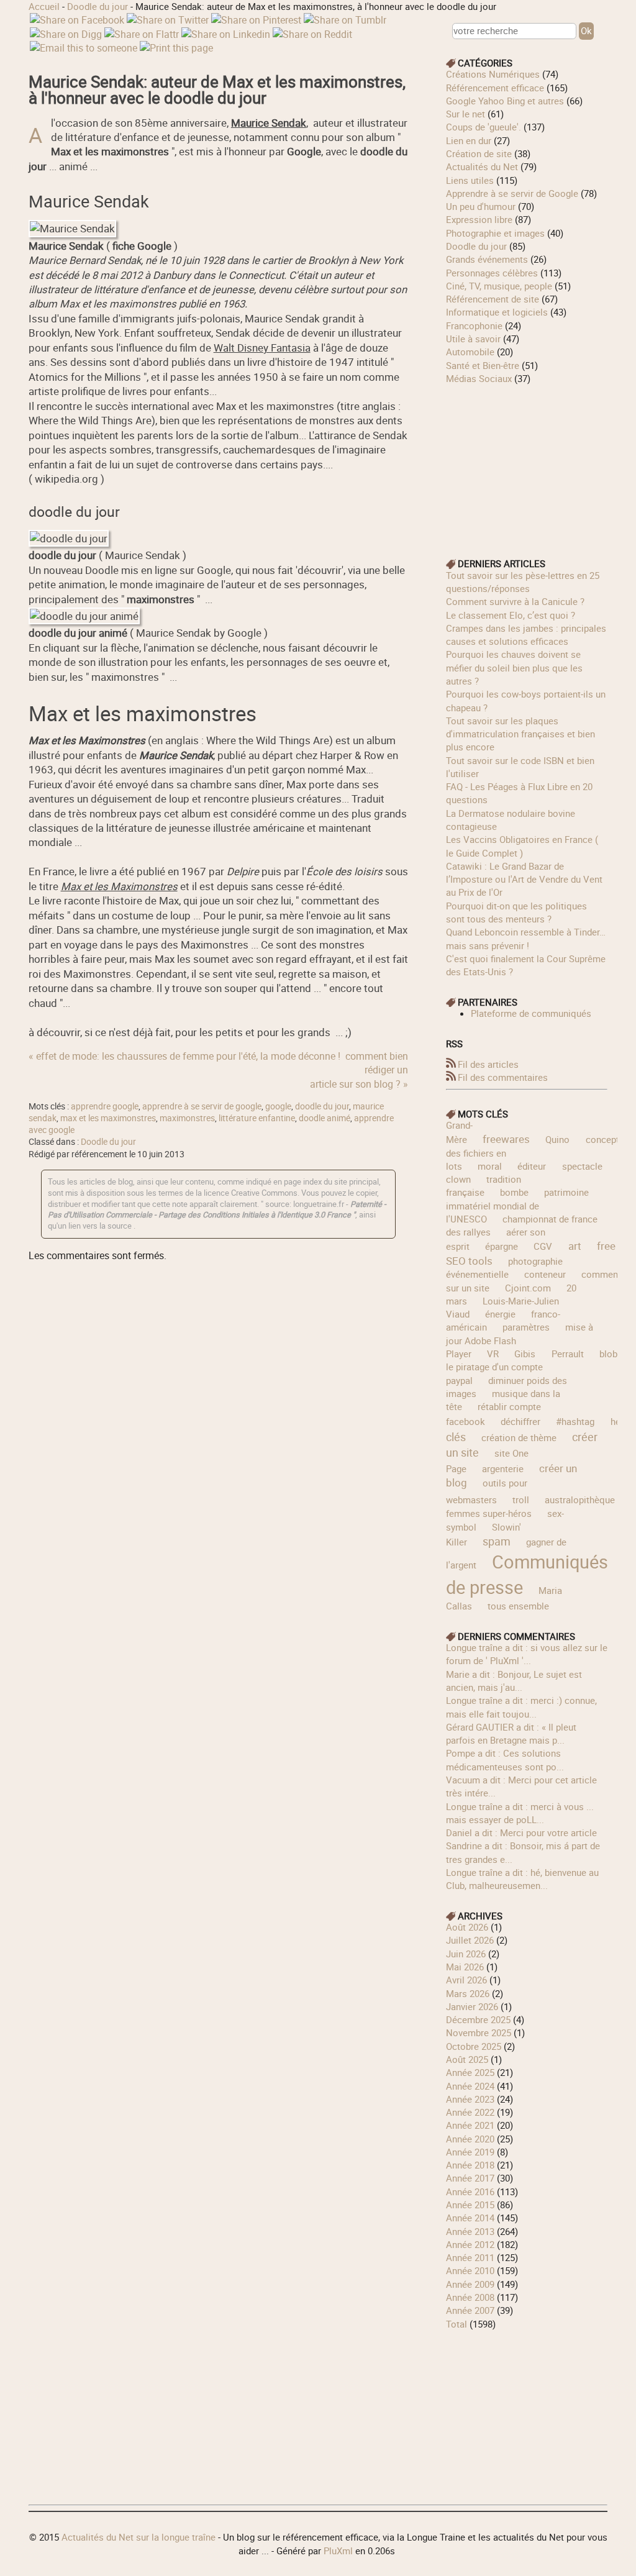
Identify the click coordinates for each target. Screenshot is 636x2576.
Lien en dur (469, 140)
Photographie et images (495, 233)
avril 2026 (466, 1980)
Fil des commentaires (503, 1077)
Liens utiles (470, 180)
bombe (514, 1192)
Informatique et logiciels (497, 312)
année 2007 (470, 2310)
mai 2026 (465, 1967)
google (278, 1106)
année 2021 (470, 2125)
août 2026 (467, 1927)
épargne (502, 1246)
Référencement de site (493, 299)
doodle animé (325, 1118)
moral (490, 1166)
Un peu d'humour (481, 206)
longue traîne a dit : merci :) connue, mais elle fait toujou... (521, 1707)
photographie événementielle (504, 1268)
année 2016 (470, 2191)
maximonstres (187, 1118)
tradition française (484, 1186)
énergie (500, 1314)
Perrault (568, 1354)
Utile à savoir (473, 339)
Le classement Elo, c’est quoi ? (511, 615)
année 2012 (470, 2244)
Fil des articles (488, 1064)
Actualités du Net (482, 166)
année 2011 (470, 2257)
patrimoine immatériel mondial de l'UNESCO (517, 1205)
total (458, 2324)
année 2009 (470, 2284)
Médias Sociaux (479, 378)
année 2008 (470, 2297)
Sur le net (466, 114)
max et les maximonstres (108, 1118)
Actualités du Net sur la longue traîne (139, 2537)
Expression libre (479, 219)
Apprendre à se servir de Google (512, 193)
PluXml (338, 2551)
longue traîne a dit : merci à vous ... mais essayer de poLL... (520, 1813)
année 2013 (470, 2231)
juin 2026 (466, 1954)
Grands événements (487, 259)
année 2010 (470, 2270)
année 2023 (470, 2099)
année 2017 (470, 2178)
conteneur (545, 1274)
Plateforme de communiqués (531, 1013)
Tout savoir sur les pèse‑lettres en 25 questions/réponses (523, 582)
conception (609, 1139)
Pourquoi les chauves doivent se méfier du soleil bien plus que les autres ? (514, 667)
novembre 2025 (479, 2032)
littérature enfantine (257, 1118)
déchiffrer (520, 1421)
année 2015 (470, 2205)
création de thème (519, 1437)
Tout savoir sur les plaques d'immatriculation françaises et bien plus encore (520, 734)
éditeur (532, 1166)
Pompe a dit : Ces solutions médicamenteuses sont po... (505, 1759)
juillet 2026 (470, 1940)
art (575, 1246)
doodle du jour (322, 1106)
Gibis (525, 1354)
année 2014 (470, 2218)
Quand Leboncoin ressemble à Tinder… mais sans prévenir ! (526, 938)
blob (608, 1354)
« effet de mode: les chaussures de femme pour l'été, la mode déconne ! (184, 1056)
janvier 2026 (472, 2006)
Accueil (44, 6)
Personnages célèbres (492, 273)
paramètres (526, 1327)
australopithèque (580, 1500)
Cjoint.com (528, 1288)
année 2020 (470, 2139)
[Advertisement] (527, 463)
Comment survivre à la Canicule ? (515, 601)
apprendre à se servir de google (202, 1106)
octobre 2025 (474, 2046)
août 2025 (467, 2059)
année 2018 (470, 2165)
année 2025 (470, 2072)
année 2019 (470, 2152)
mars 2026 (468, 1993)
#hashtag (575, 1421)
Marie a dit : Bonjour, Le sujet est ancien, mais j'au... (514, 1681)
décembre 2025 (478, 2019)
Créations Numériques (493, 74)
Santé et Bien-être (483, 365)
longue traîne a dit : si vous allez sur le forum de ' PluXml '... (527, 1654)
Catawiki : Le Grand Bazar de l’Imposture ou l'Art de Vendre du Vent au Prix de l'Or (524, 879)
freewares (506, 1139)
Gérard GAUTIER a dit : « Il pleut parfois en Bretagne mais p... (511, 1733)
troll (521, 1500)
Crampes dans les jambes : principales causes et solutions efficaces (526, 635)
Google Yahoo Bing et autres (505, 101)
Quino (557, 1139)
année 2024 (470, 2086)
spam (497, 1541)
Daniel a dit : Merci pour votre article (521, 1832)
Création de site (479, 153)
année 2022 (470, 2112)
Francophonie (474, 325)
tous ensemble (518, 1606)
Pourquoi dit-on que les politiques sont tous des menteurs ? (516, 912)
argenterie (503, 1468)
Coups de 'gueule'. (484, 127)
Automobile (470, 352)
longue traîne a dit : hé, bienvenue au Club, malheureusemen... (522, 1879)
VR (493, 1354)
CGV (543, 1246)
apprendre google (105, 1106)
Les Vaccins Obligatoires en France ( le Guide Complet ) (522, 846)
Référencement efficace (495, 88)
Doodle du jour (98, 6)
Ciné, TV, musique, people (499, 286)
